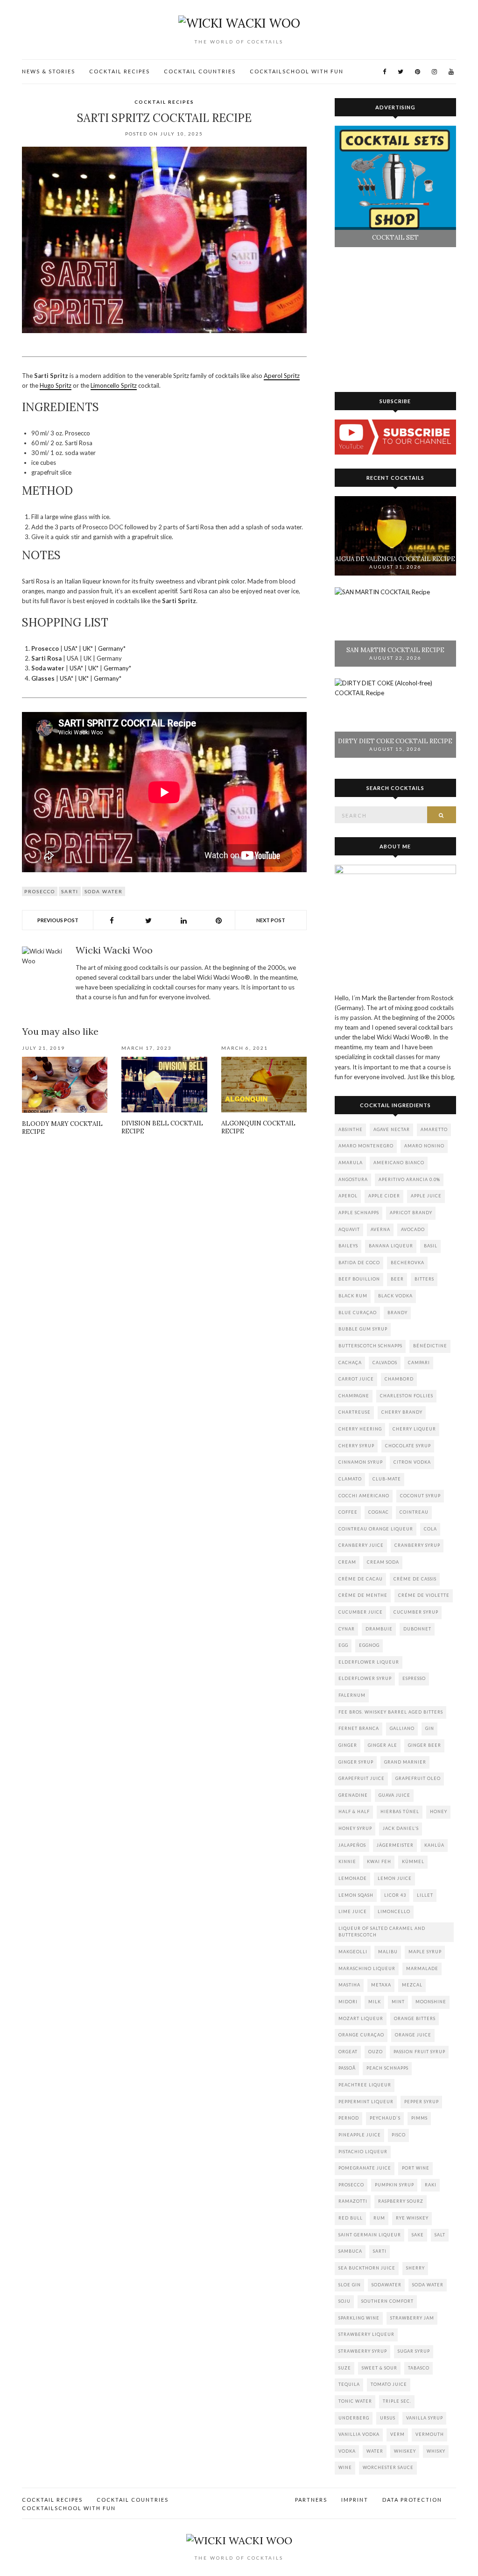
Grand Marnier (405, 1762)
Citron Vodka (412, 1462)
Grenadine (353, 1795)
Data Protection (412, 2500)
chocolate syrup (408, 1446)
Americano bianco (399, 1163)
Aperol (348, 1196)
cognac (379, 1512)
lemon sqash (356, 1895)
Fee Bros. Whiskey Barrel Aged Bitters (391, 1712)
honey (439, 1811)
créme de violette (424, 1595)
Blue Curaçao (358, 1313)
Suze (345, 2368)
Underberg (354, 2418)
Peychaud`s (385, 2118)
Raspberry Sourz (401, 2201)
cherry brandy (402, 1412)
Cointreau (414, 1512)
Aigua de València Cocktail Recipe (395, 559)
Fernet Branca (359, 1728)
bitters (424, 1279)
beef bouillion (359, 1279)
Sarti (70, 891)
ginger (348, 1745)
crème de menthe (363, 1595)
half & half (354, 1811)
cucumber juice (361, 1612)
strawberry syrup (363, 2351)
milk (375, 2002)
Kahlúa (434, 1845)
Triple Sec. (397, 2401)
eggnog (369, 1645)
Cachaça (350, 1363)
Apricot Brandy (411, 1213)
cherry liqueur (414, 1429)
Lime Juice (353, 1911)
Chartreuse (355, 1412)
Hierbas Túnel (400, 1811)
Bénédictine (430, 1346)
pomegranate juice (365, 2168)
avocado (413, 1229)
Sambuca (350, 2251)
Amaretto (434, 1129)
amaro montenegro (366, 1146)
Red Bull (351, 2218)
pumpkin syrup (394, 2185)
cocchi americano (364, 1496)
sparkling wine (359, 2318)
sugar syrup (414, 2351)
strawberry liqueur (366, 2334)
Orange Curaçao (361, 2035)
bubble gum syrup (363, 1329)
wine (345, 2467)
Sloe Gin (350, 2285)
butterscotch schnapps (370, 1346)
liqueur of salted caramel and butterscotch (382, 1932)
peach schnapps (387, 2068)
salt (440, 2235)
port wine (416, 2168)
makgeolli (353, 1952)
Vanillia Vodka (359, 2434)
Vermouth (430, 2434)
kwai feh (379, 1861)
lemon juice (395, 1878)
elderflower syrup (365, 1678)
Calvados (385, 1363)
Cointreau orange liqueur (376, 1529)
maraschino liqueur (367, 1968)
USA (70, 648)
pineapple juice (360, 2135)
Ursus (388, 2418)
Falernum (352, 1695)
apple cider (384, 1196)
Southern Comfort (387, 2301)
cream (347, 1562)
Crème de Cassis (415, 1579)
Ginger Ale (383, 1745)
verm (397, 2434)
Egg (343, 1645)
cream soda (383, 1562)
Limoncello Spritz (114, 385)
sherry (415, 2268)
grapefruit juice (362, 1778)
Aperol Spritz (282, 376)
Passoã (347, 2068)
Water (375, 2451)
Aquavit (349, 1229)
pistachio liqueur (363, 2152)
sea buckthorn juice (367, 2268)
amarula (351, 1163)
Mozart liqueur (361, 2018)
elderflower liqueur (369, 1662)
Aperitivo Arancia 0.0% (409, 1179)
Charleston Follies (407, 1396)
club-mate (387, 1479)
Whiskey (405, 2451)
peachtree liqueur (365, 2085)
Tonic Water (355, 2401)
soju (344, 2301)
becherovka (408, 1263)
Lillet (425, 1895)
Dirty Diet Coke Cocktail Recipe (395, 741)
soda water (104, 891)
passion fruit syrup (419, 2052)
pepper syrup (422, 2102)
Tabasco (419, 2368)
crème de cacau (361, 1579)
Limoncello (394, 1911)
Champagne (354, 1396)
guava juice (394, 1795)
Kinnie (347, 1861)
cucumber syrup (416, 1612)
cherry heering (360, 1429)
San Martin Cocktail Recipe (395, 650)
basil (431, 1246)
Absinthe (351, 1129)
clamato (350, 1479)
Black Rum (353, 1296)
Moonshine (431, 2002)
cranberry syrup (417, 1545)
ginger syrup (356, 1762)
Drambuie (379, 1629)
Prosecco (40, 891)
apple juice (426, 1196)
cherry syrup (356, 1446)
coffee (348, 1512)
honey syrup (355, 1828)
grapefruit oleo (418, 1778)
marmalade (422, 1968)
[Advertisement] (164, 1224)
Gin (430, 1728)
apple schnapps (359, 1213)
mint (398, 2002)
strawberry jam (412, 2318)
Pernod (349, 2118)
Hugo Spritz (56, 385)
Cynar (347, 1629)
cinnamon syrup (361, 1462)
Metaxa (381, 1985)
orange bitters (415, 2018)
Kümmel (413, 1861)
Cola (430, 1529)
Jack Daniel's (401, 1828)
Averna (380, 1229)
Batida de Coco (359, 1263)
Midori (348, 2002)
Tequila (349, 2384)
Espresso (414, 1678)
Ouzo (376, 2052)
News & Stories (49, 71)
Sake (418, 2235)
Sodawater (387, 2285)
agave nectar (392, 1129)
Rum (379, 2218)
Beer (397, 1279)
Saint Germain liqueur (370, 2235)
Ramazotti (353, 2201)
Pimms (419, 2118)
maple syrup (425, 1952)
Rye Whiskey (412, 2218)
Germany (111, 648)
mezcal (412, 1985)
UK (87, 648)
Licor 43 (395, 1895)
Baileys (348, 1246)
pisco (399, 2135)
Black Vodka (395, 1296)
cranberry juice (361, 1545)
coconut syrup (420, 1496)
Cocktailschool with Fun (297, 71)
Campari (419, 1363)
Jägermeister (395, 1845)
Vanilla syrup (425, 2418)
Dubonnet (417, 1629)
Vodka (347, 2451)
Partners (311, 2500)
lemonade (353, 1878)
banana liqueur (391, 1246)
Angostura (353, 1179)
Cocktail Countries (200, 71)
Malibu (388, 1952)
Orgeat (348, 2052)
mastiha (349, 1985)
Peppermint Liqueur (366, 2102)
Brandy (397, 1313)
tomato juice (389, 2384)
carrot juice (356, 1379)
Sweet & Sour (380, 2368)
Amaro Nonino (424, 1146)
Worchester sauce (388, 2467)
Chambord (399, 1379)
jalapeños (352, 1845)
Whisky (436, 2451)
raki (431, 2185)
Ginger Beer (425, 1745)
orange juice (413, 2035)
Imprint (355, 2500)
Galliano (402, 1728)
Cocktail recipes (119, 71)
